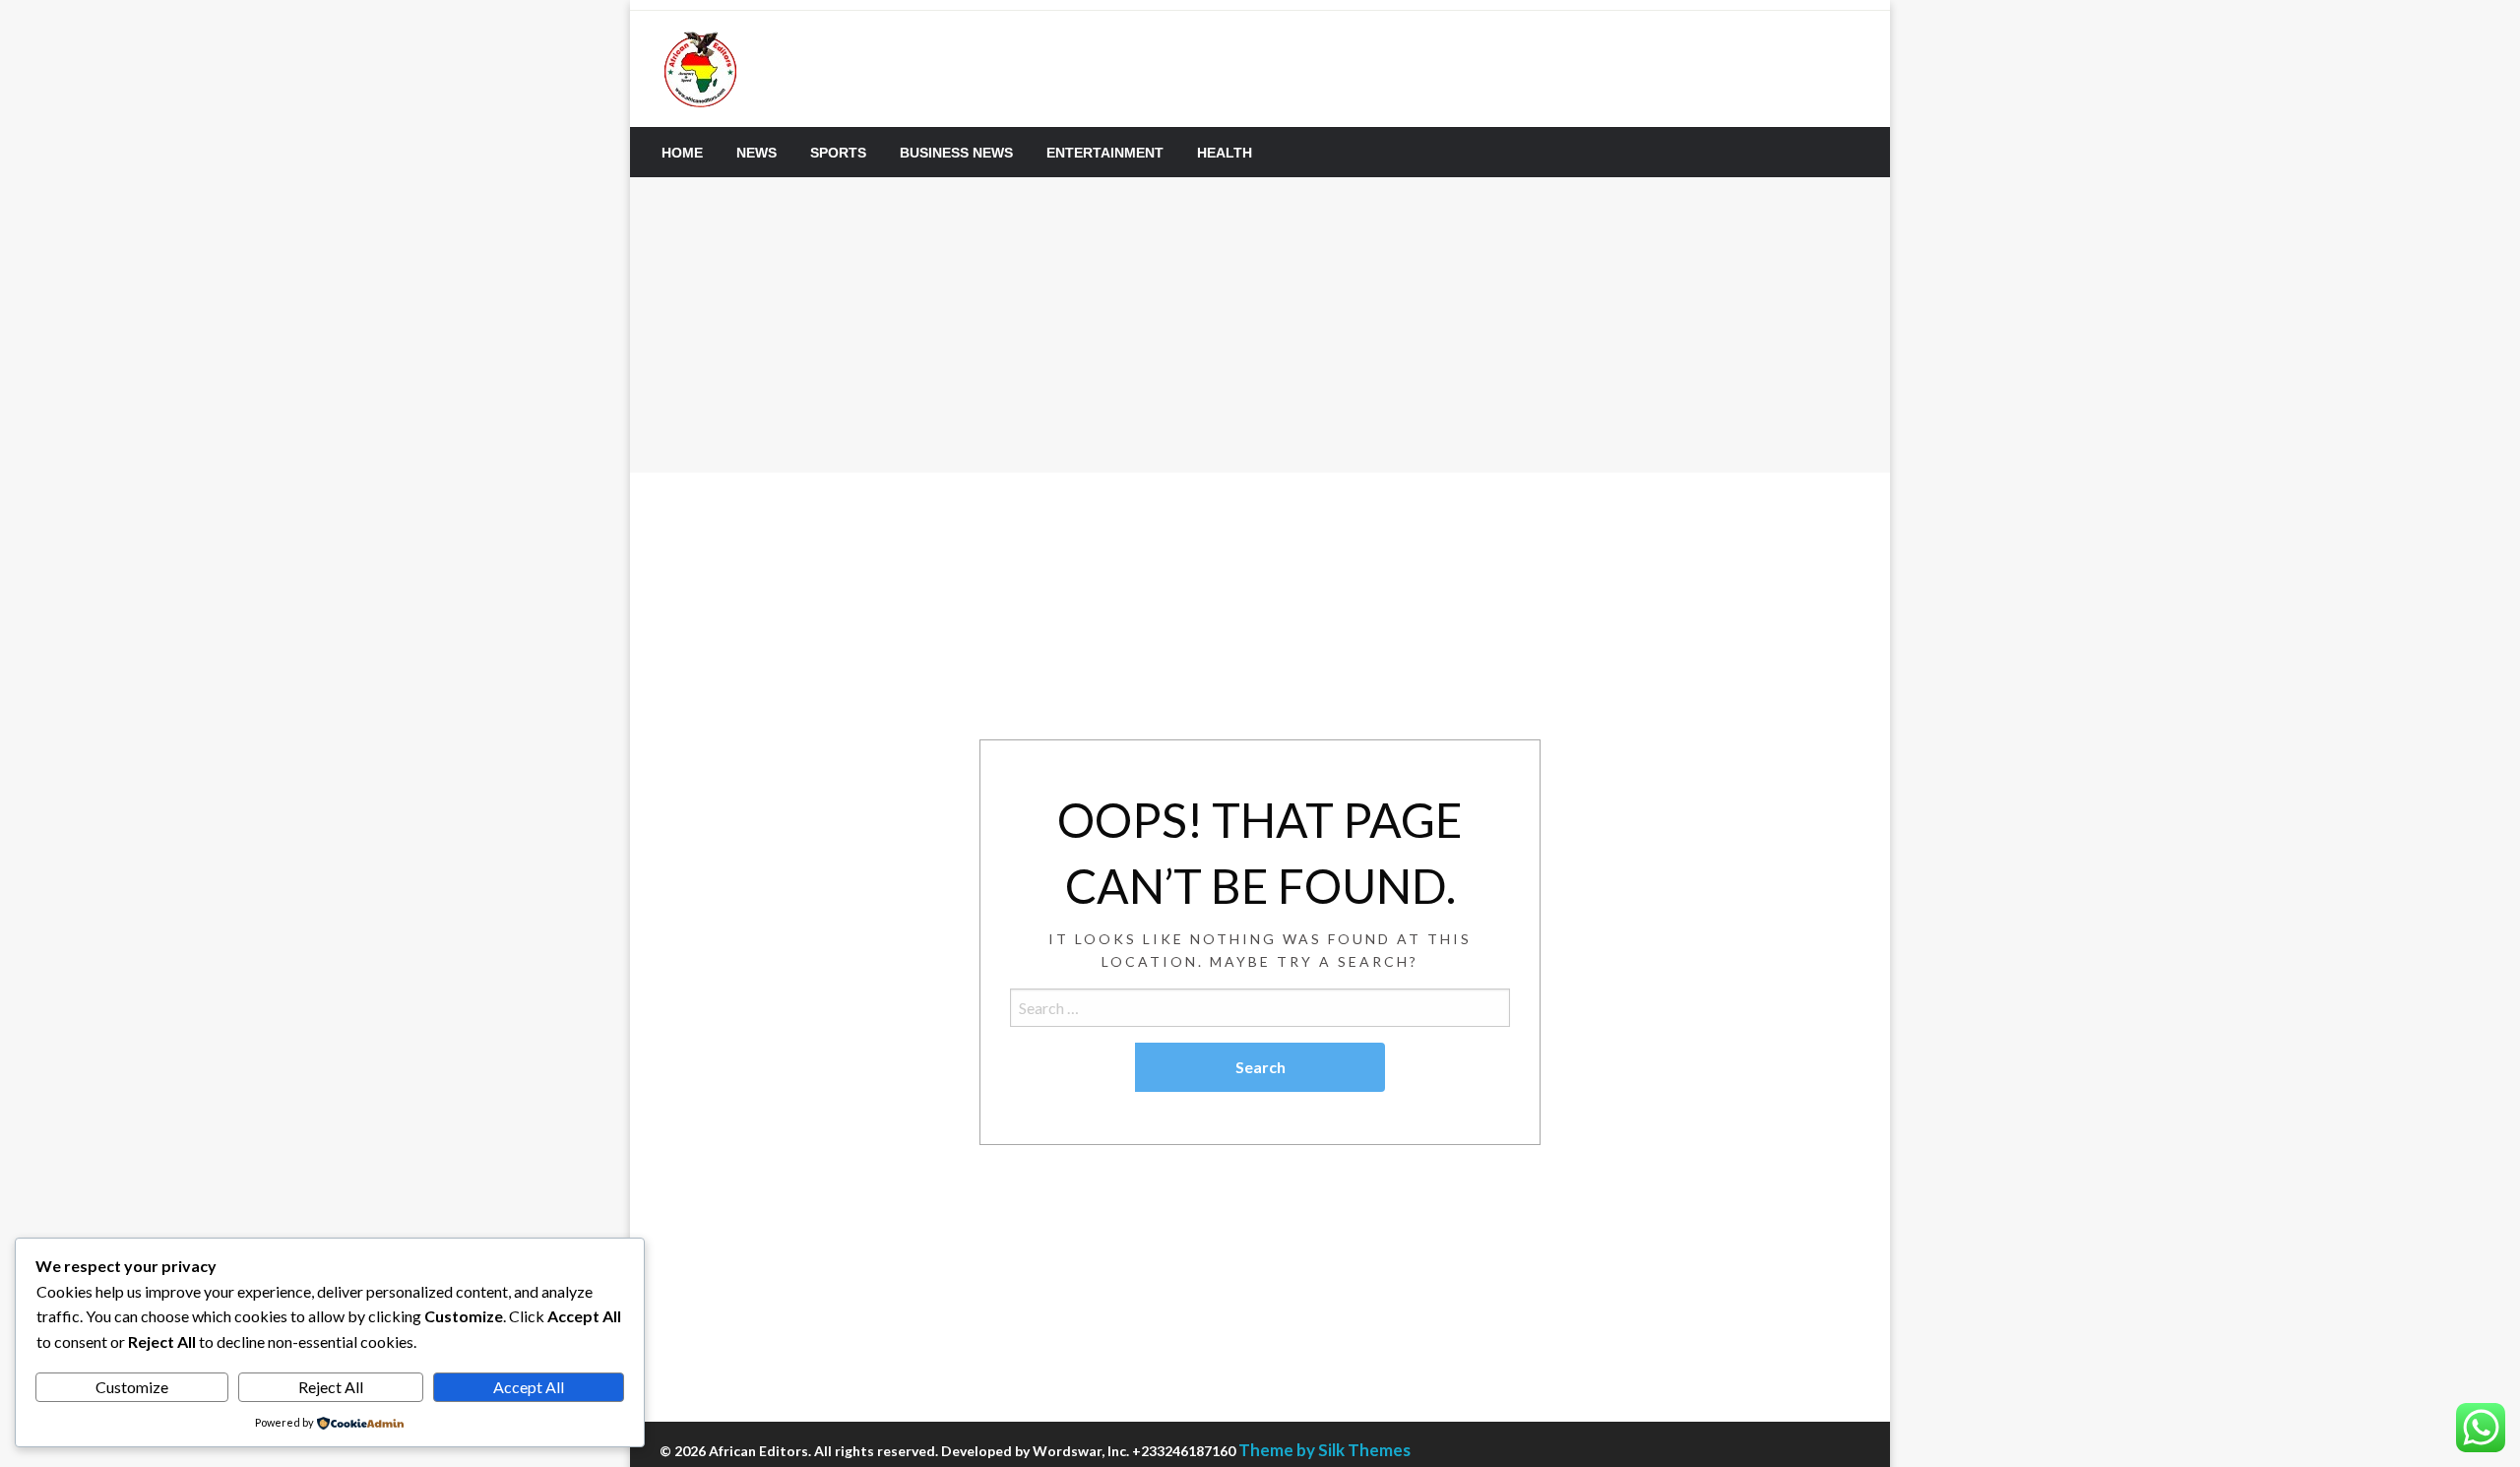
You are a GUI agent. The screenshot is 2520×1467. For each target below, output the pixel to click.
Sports (838, 153)
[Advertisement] (1260, 325)
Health (1225, 153)
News (756, 153)
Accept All (529, 1387)
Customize (132, 1387)
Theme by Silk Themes (1324, 1450)
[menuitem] (682, 153)
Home (682, 153)
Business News (956, 153)
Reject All (331, 1387)
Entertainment (1105, 153)
